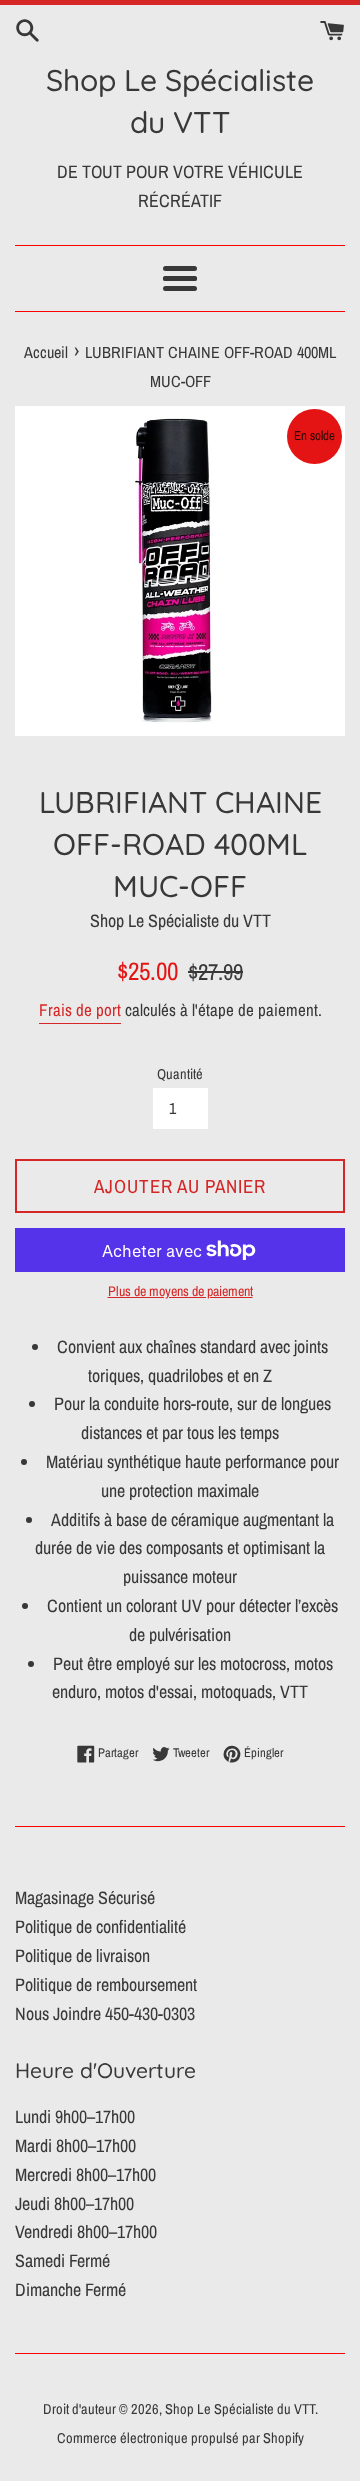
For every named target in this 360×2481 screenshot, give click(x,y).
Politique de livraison (82, 1955)
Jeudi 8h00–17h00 (74, 2203)
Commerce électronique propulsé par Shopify (180, 2437)
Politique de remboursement (106, 1984)
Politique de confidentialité (100, 1926)
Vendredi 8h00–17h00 (86, 2231)
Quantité (180, 1073)
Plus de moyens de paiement (180, 1291)
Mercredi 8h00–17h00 (85, 2174)
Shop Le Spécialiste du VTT (180, 101)
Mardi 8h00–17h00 (75, 2145)
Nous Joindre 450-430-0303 (105, 2013)
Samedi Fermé (62, 2260)
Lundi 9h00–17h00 (75, 2116)
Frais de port (80, 1009)
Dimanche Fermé (70, 2289)
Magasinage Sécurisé (85, 1897)
